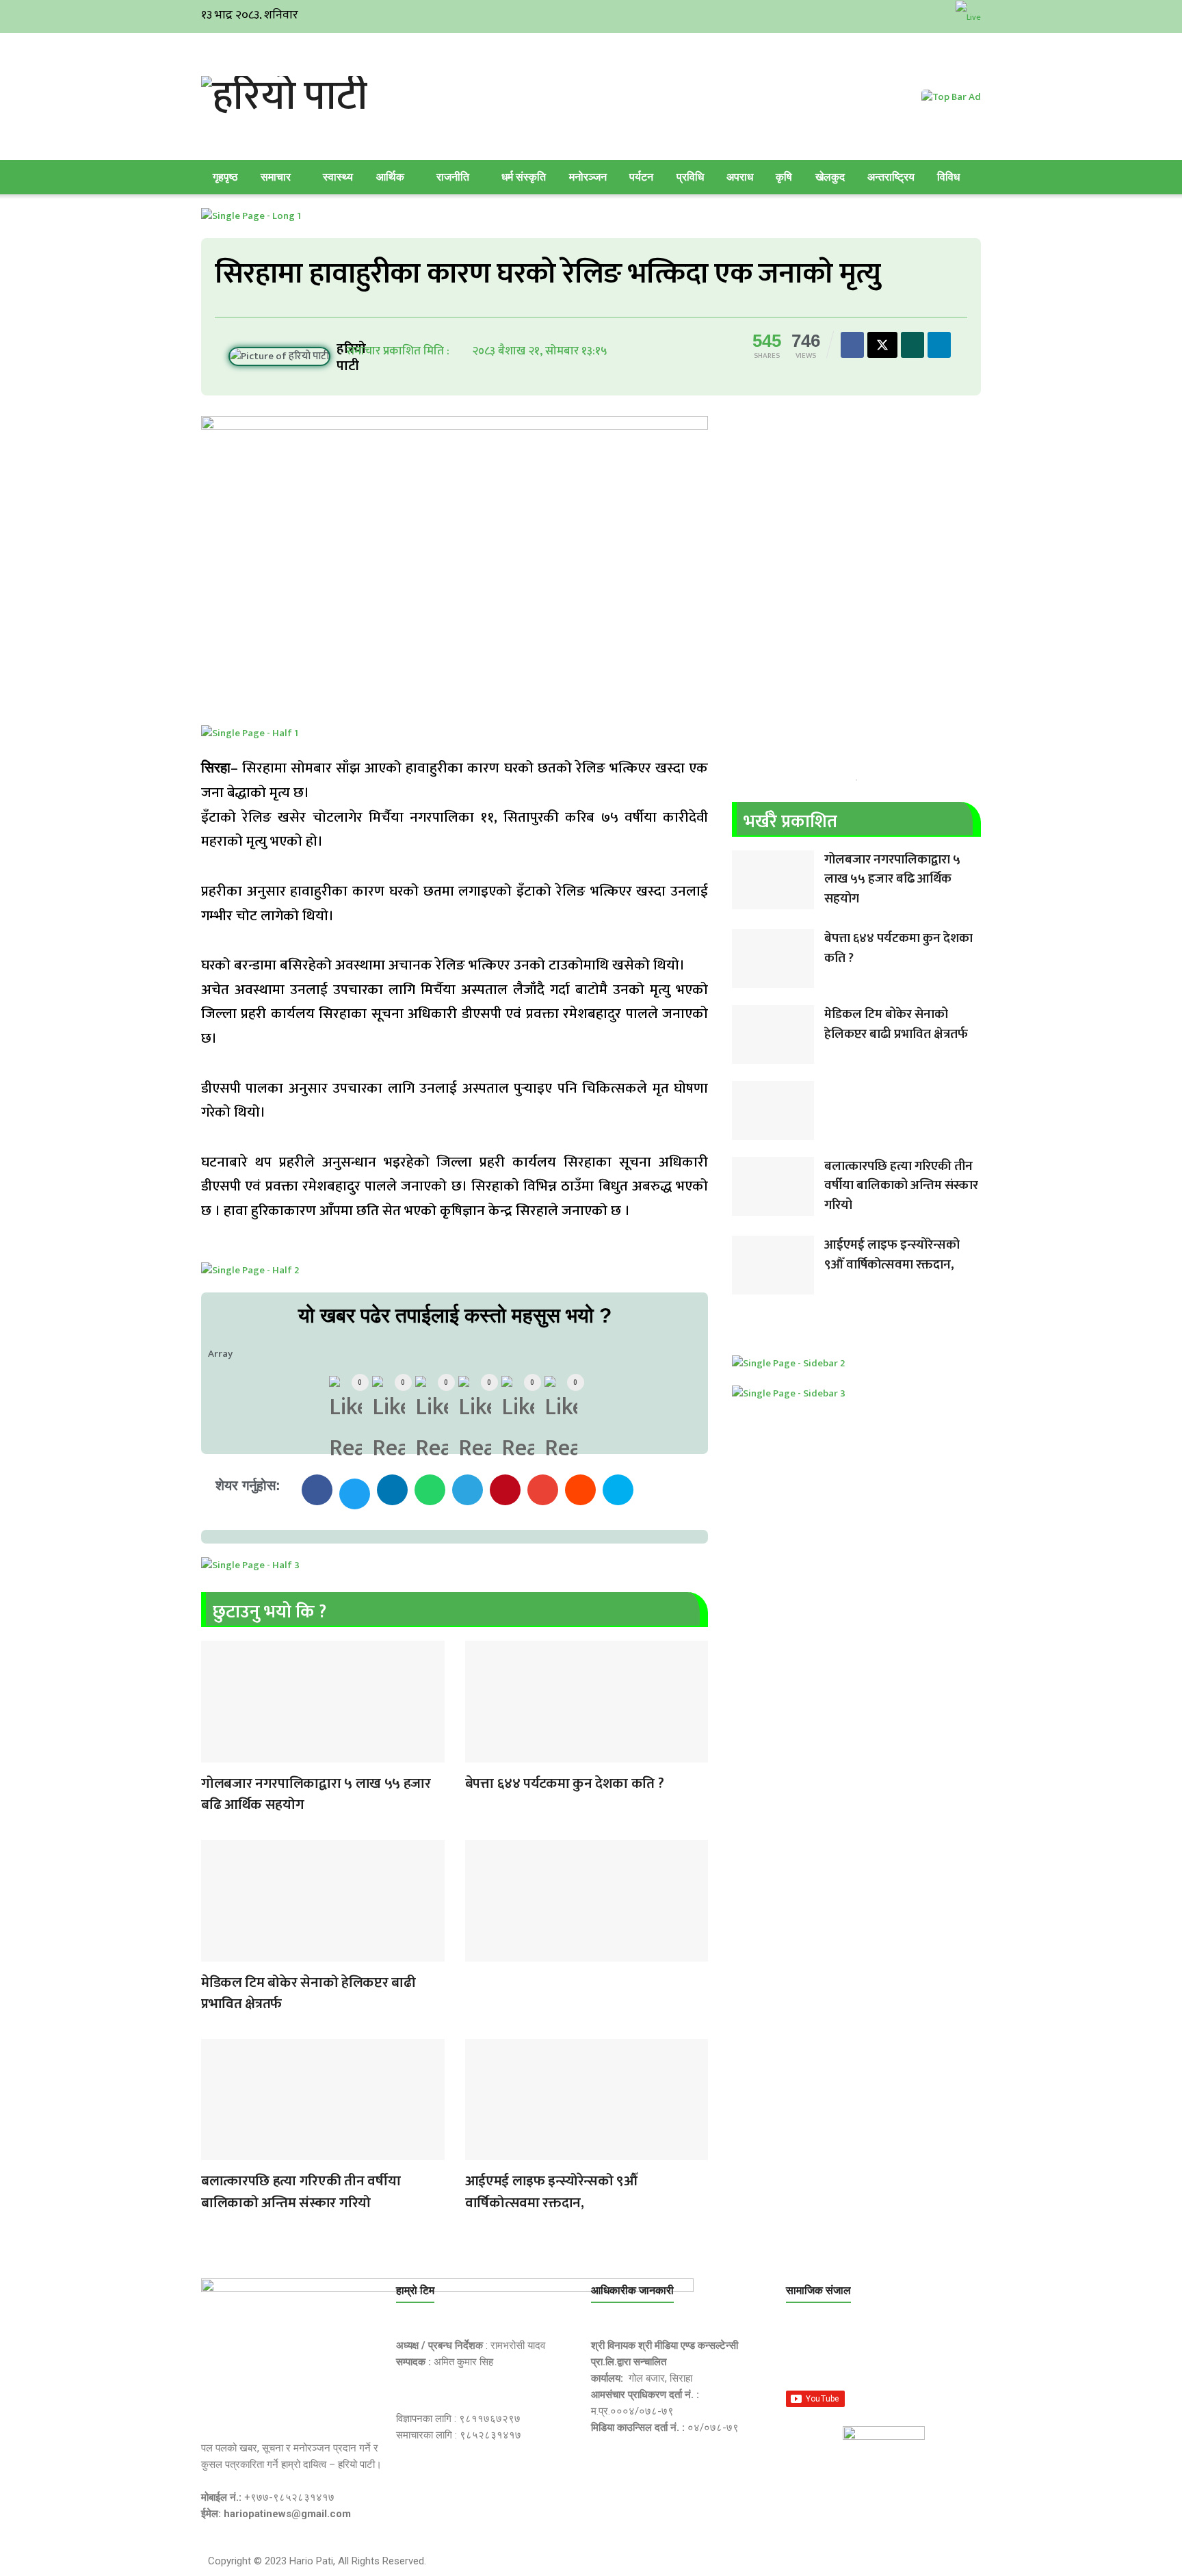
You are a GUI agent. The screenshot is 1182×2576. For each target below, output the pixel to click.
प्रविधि (690, 177)
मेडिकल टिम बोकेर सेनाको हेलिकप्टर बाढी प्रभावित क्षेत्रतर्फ (308, 1993)
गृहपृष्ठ (225, 177)
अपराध (740, 177)
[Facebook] (803, 2354)
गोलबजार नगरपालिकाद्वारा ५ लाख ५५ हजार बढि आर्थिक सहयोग (316, 1794)
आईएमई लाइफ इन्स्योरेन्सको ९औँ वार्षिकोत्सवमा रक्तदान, (551, 2192)
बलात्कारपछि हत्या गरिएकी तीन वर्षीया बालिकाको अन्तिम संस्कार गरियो (301, 2192)
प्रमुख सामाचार (215, 1754)
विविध (948, 177)
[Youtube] (933, 2354)
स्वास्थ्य (338, 177)
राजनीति (453, 177)
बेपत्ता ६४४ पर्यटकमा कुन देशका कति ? (565, 1783)
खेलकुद (830, 177)
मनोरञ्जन (588, 177)
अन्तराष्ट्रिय (891, 177)
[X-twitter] (868, 2354)
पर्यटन (641, 177)
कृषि (784, 177)
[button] (317, 1490)
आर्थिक (390, 177)
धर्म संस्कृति (524, 177)
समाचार (276, 177)
